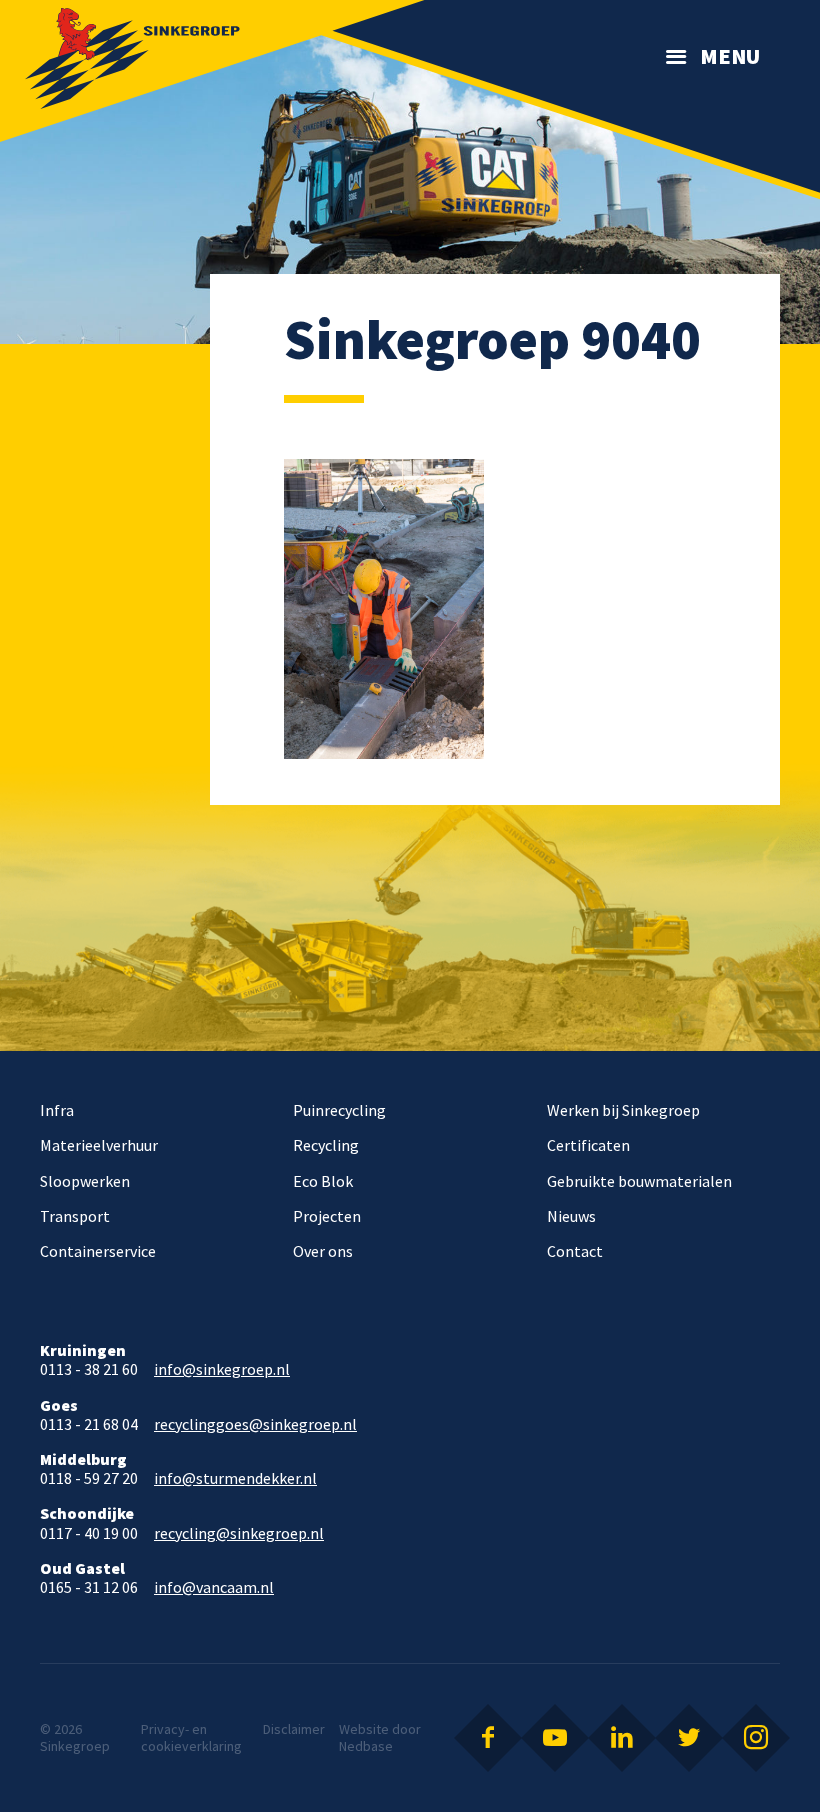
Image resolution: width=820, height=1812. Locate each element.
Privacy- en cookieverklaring (191, 1737)
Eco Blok (323, 1181)
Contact (575, 1251)
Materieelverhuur (99, 1145)
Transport (75, 1216)
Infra (57, 1110)
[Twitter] (689, 1738)
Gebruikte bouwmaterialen (639, 1181)
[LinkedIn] (622, 1738)
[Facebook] (488, 1738)
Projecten (327, 1216)
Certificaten (588, 1145)
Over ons (323, 1251)
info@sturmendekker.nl (235, 1478)
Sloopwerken (85, 1181)
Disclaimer (294, 1729)
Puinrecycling (339, 1110)
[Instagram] (756, 1738)
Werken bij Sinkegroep (623, 1110)
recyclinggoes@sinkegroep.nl (255, 1424)
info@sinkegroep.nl (222, 1369)
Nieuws (571, 1216)
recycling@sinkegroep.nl (239, 1533)
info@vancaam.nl (214, 1587)
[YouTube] (555, 1738)
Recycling (326, 1145)
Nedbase (366, 1746)
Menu (730, 56)
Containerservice (98, 1251)
